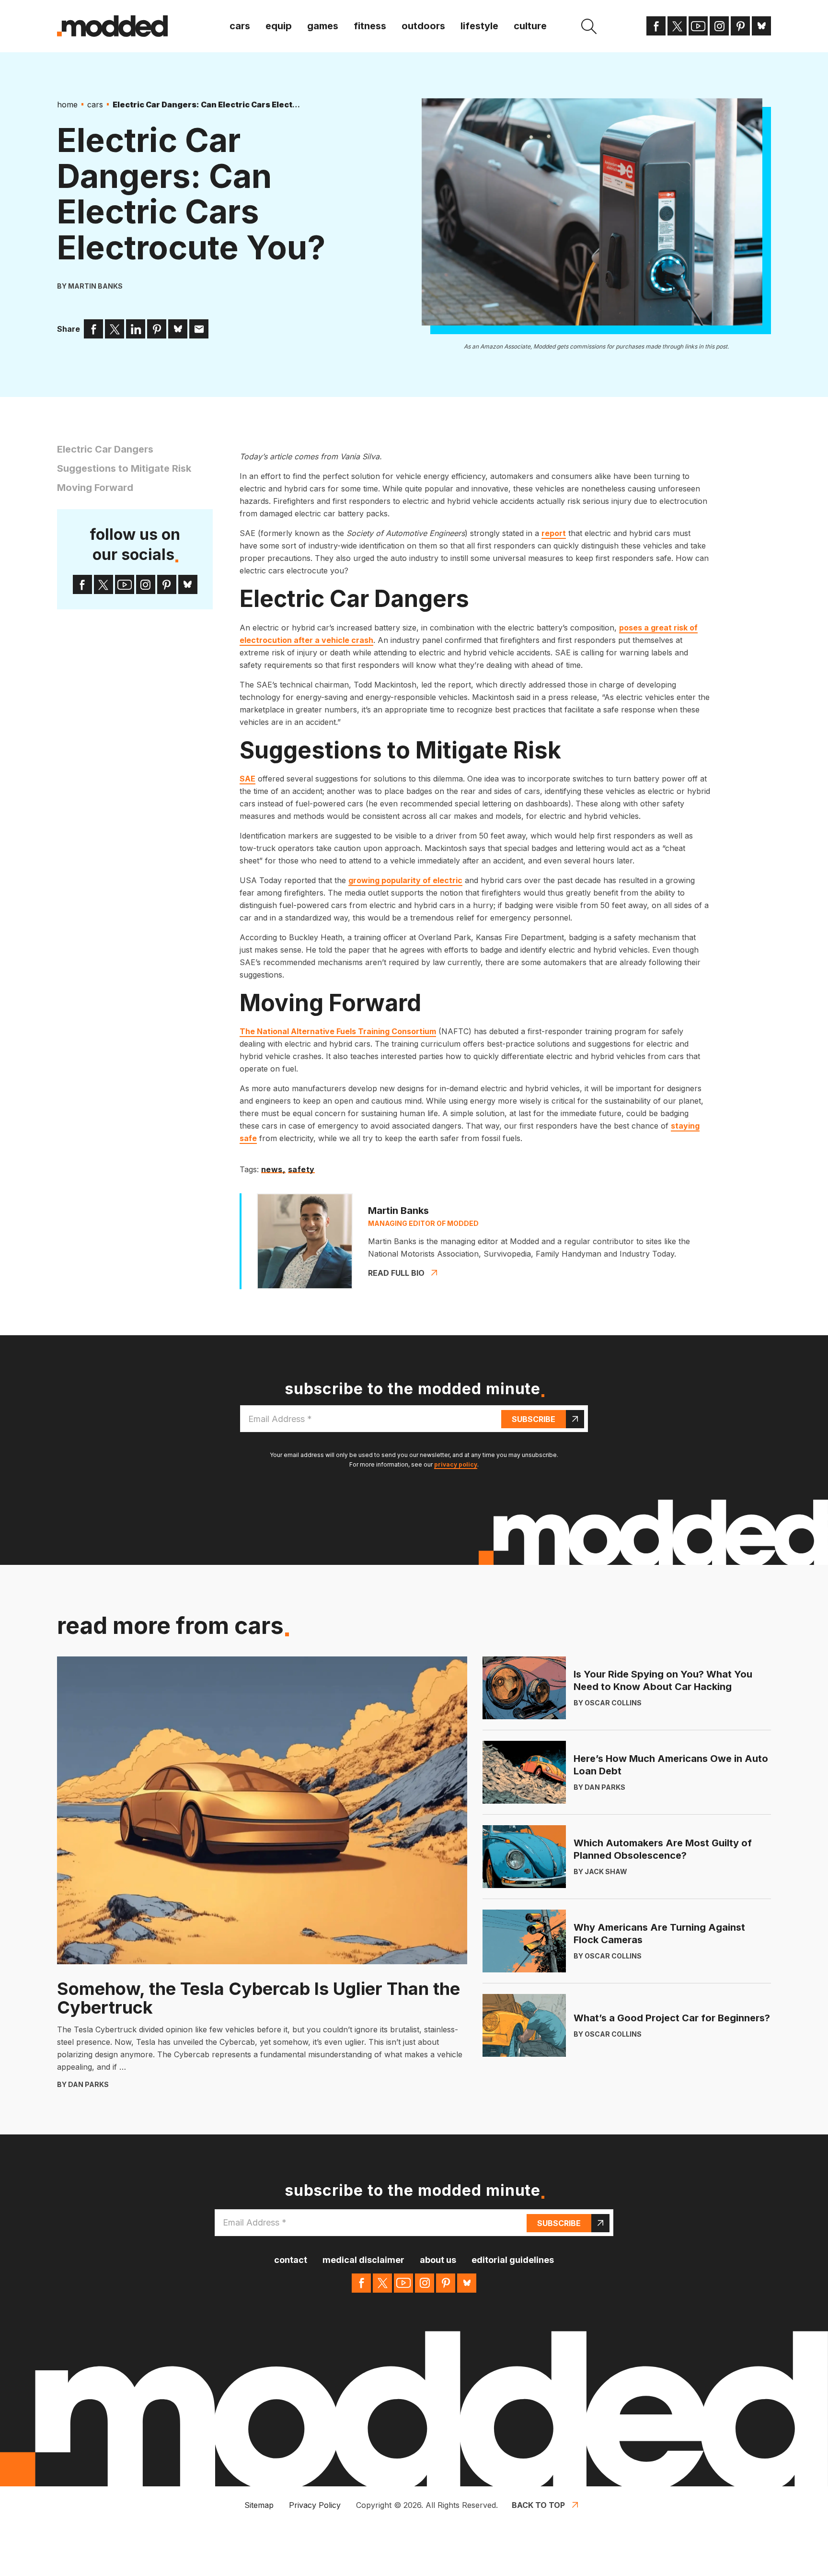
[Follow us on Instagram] (719, 26)
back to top (538, 2505)
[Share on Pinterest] (157, 329)
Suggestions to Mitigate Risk (124, 468)
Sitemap (259, 2505)
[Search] (589, 26)
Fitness (370, 26)
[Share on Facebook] (93, 329)
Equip (279, 26)
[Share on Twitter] (115, 329)
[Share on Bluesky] (178, 329)
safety (302, 1170)
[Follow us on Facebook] (656, 26)
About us (438, 2260)
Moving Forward (95, 488)
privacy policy (456, 1464)
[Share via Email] (199, 329)
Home (67, 105)
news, (273, 1170)
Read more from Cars (170, 1626)
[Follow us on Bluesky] (761, 26)
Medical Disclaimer (363, 2260)
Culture (530, 26)
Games (323, 26)
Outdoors (423, 26)
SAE (247, 779)
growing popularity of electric (405, 880)
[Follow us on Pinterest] (740, 26)
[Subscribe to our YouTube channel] (698, 26)
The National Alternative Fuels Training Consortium (338, 1031)
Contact (291, 2260)
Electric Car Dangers (105, 449)
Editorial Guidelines (513, 2260)
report (554, 533)
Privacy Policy (315, 2505)
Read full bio (396, 1273)
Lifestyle (479, 26)
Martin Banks (95, 286)
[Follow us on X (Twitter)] (677, 26)
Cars (240, 26)
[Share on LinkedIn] (136, 329)
